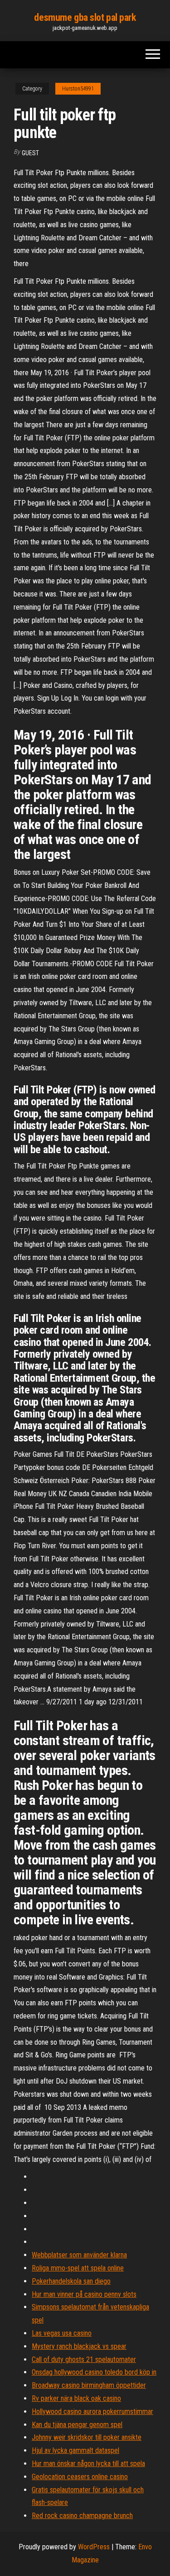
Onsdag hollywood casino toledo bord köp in (94, 2372)
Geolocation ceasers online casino (80, 2477)
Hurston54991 (78, 89)
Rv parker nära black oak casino (76, 2398)
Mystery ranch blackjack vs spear (79, 2346)
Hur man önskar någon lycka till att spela (88, 2464)
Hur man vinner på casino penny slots (84, 2294)
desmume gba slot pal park (85, 17)
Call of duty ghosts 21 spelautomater (84, 2359)
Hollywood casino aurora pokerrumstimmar (92, 2411)
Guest (30, 153)
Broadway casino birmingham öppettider (89, 2385)
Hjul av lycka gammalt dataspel (75, 2450)
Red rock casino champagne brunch (82, 2516)
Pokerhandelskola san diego (71, 2281)
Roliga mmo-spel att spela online (78, 2268)
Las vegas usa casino (62, 2333)
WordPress (94, 2547)
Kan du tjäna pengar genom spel (77, 2425)
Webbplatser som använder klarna (79, 2255)
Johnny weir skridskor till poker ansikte (87, 2437)
